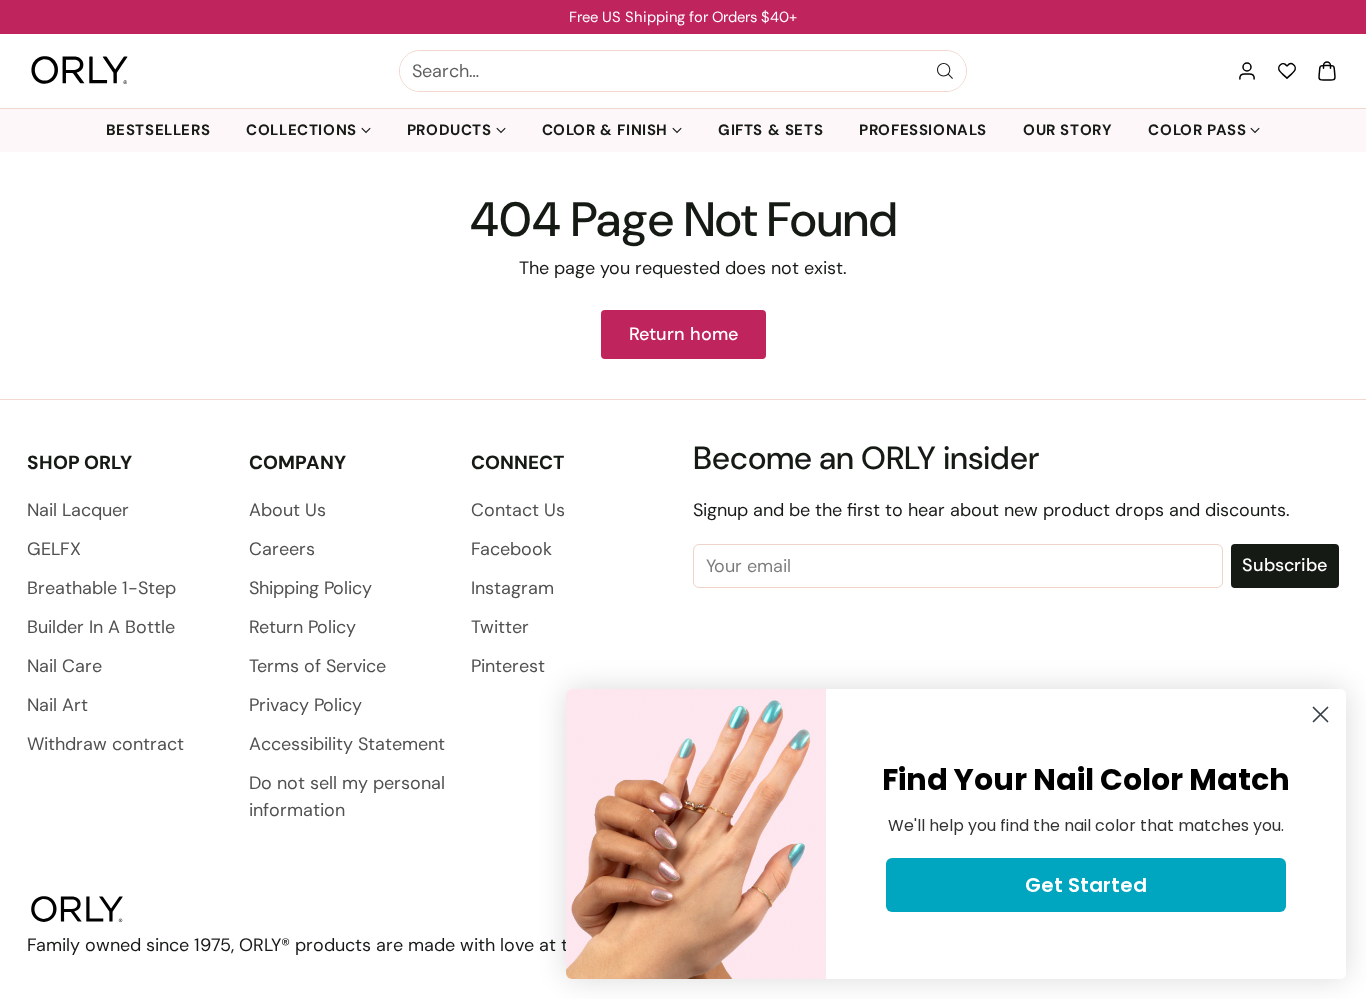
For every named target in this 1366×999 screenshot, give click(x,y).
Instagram (512, 588)
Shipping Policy (310, 588)
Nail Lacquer (78, 510)
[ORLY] (79, 71)
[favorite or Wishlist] (1287, 71)
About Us (287, 510)
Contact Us (518, 510)
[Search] (945, 71)
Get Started (1086, 885)
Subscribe (1284, 565)
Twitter (500, 627)
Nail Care (64, 666)
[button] (1327, 71)
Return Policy (302, 627)
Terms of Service (317, 666)
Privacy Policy (305, 705)
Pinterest (508, 666)
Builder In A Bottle (101, 627)
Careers (282, 549)
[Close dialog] (1320, 714)
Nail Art (57, 705)
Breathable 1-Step (101, 588)
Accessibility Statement (347, 744)
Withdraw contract (105, 744)
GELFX (54, 549)
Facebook (511, 549)
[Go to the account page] (1247, 71)
